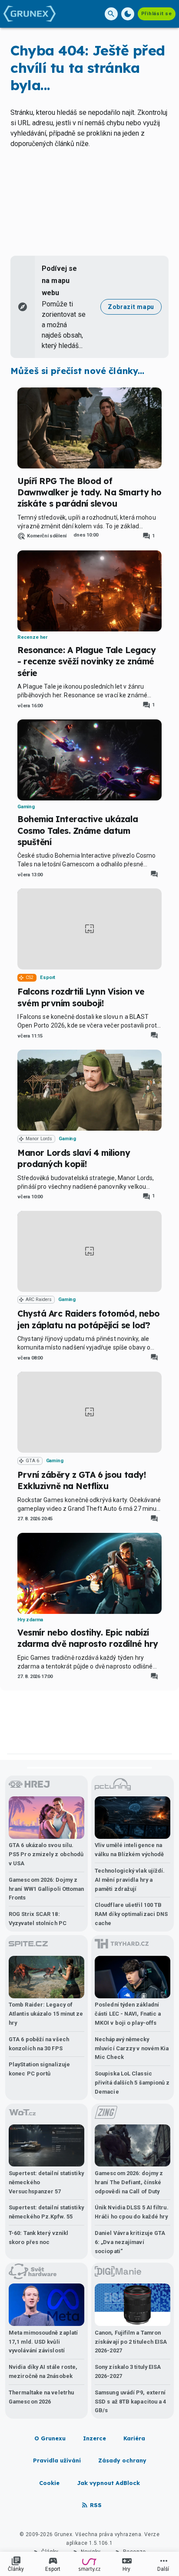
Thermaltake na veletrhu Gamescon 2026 (41, 2397)
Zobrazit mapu (131, 307)
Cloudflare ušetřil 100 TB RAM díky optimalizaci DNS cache (131, 1914)
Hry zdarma (30, 1620)
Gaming (26, 807)
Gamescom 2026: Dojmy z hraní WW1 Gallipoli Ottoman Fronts (46, 1889)
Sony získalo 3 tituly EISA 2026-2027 (128, 2371)
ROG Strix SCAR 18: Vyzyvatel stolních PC (38, 1919)
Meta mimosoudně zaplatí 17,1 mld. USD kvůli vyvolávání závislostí (43, 2342)
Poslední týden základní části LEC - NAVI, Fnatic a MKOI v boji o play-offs (128, 2014)
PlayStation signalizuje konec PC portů (39, 2069)
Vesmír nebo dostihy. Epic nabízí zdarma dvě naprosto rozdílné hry (88, 1638)
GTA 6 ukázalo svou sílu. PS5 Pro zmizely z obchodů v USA (46, 1854)
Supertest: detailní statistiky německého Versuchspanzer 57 (46, 2182)
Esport (48, 977)
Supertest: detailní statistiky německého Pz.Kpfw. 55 (46, 2212)
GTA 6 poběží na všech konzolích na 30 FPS (39, 2044)
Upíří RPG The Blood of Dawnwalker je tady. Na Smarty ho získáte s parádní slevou (89, 493)
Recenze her (32, 637)
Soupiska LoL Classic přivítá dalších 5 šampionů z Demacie (132, 2083)
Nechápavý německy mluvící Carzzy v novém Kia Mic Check (132, 2048)
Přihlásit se (157, 14)
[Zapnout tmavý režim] (128, 14)
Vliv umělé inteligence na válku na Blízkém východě (129, 1850)
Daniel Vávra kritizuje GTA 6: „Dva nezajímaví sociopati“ (130, 2242)
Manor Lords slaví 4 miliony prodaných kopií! (74, 1158)
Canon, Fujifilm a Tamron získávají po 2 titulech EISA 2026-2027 (131, 2342)
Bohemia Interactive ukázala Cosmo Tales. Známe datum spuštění (78, 831)
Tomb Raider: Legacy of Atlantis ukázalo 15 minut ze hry (46, 2014)
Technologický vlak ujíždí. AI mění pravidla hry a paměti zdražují (130, 1880)
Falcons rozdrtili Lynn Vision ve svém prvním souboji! (81, 997)
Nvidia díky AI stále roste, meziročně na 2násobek (43, 2371)
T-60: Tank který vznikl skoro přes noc (38, 2238)
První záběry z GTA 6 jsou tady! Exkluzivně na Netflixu (81, 1480)
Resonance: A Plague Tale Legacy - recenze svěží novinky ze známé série (86, 662)
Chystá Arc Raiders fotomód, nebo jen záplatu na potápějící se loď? (89, 1319)
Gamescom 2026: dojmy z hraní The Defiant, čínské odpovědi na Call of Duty (129, 2182)
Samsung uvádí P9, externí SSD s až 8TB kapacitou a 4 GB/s (130, 2402)
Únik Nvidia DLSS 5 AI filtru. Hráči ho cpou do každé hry (132, 2212)
